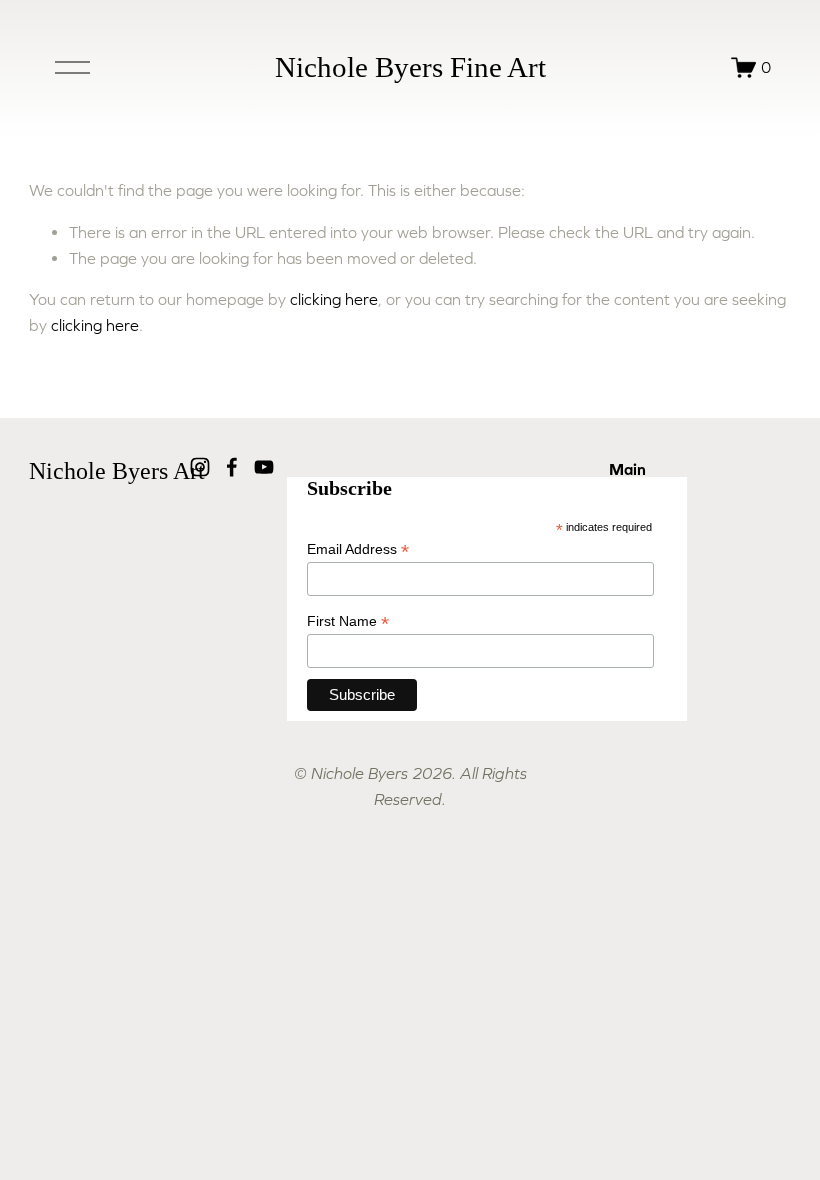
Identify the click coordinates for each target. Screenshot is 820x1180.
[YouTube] (264, 467)
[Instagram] (200, 467)
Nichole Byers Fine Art (410, 67)
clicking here (334, 299)
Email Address (358, 549)
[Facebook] (232, 467)
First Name (348, 621)
